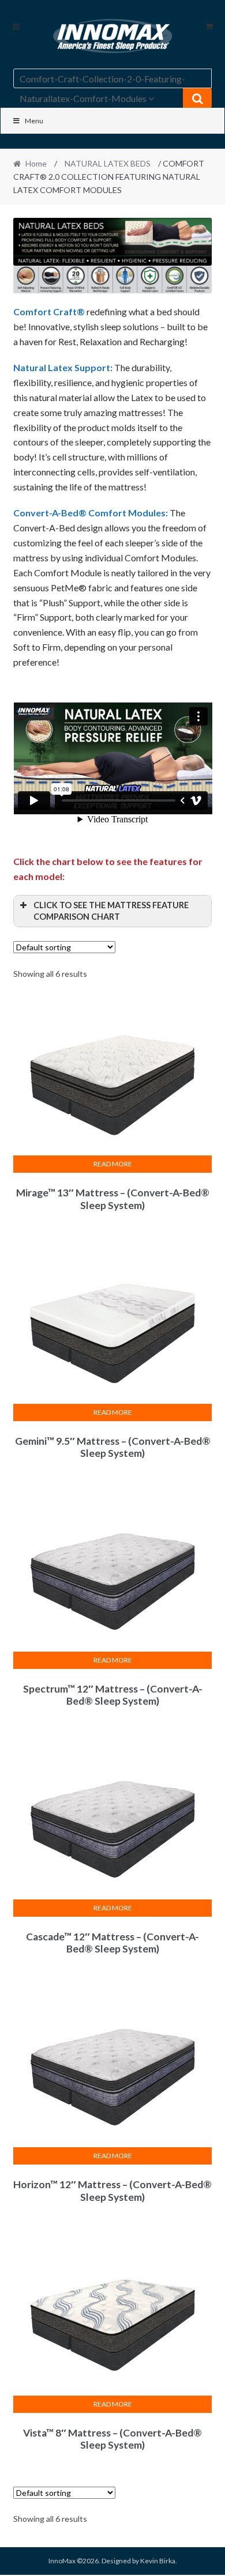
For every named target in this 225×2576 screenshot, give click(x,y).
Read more (113, 1164)
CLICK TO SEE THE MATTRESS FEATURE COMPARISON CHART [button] (111, 911)
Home (36, 163)
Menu (34, 121)
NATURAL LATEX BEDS (108, 163)
